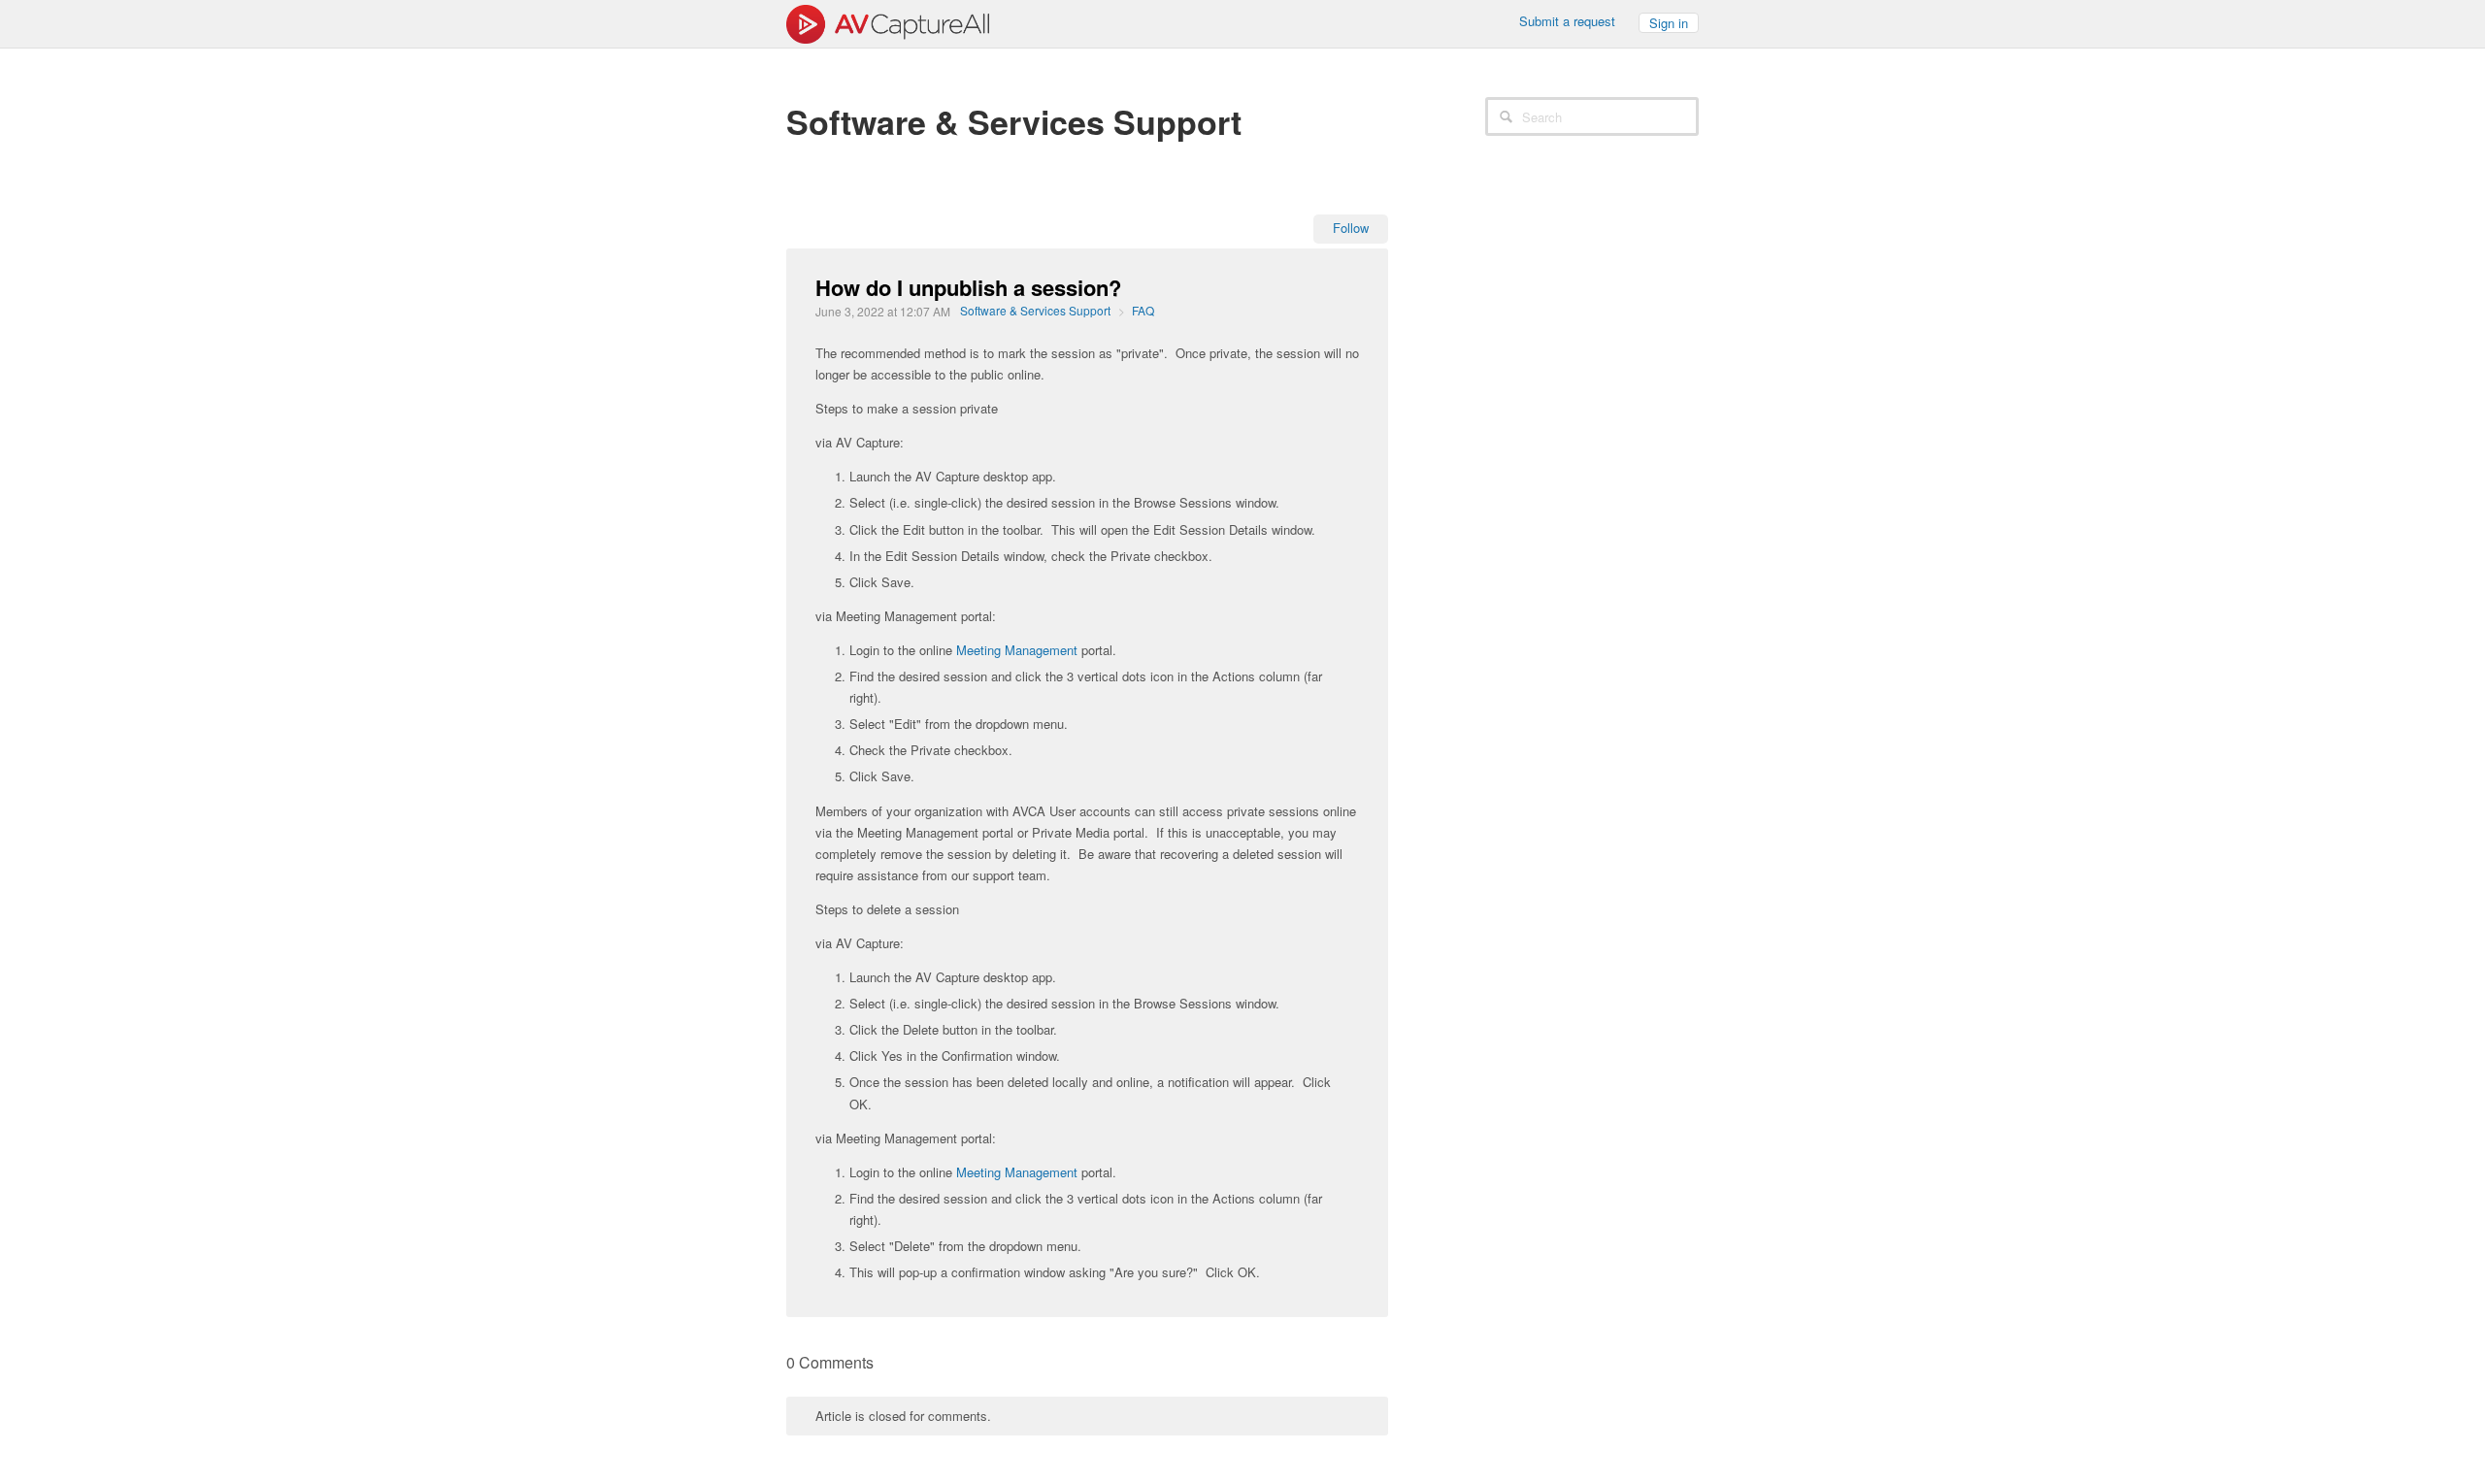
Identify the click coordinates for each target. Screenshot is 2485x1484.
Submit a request (1567, 21)
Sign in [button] (1669, 23)
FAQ (1143, 310)
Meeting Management (1017, 650)
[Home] (888, 22)
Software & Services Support (1035, 310)
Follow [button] (1351, 228)
